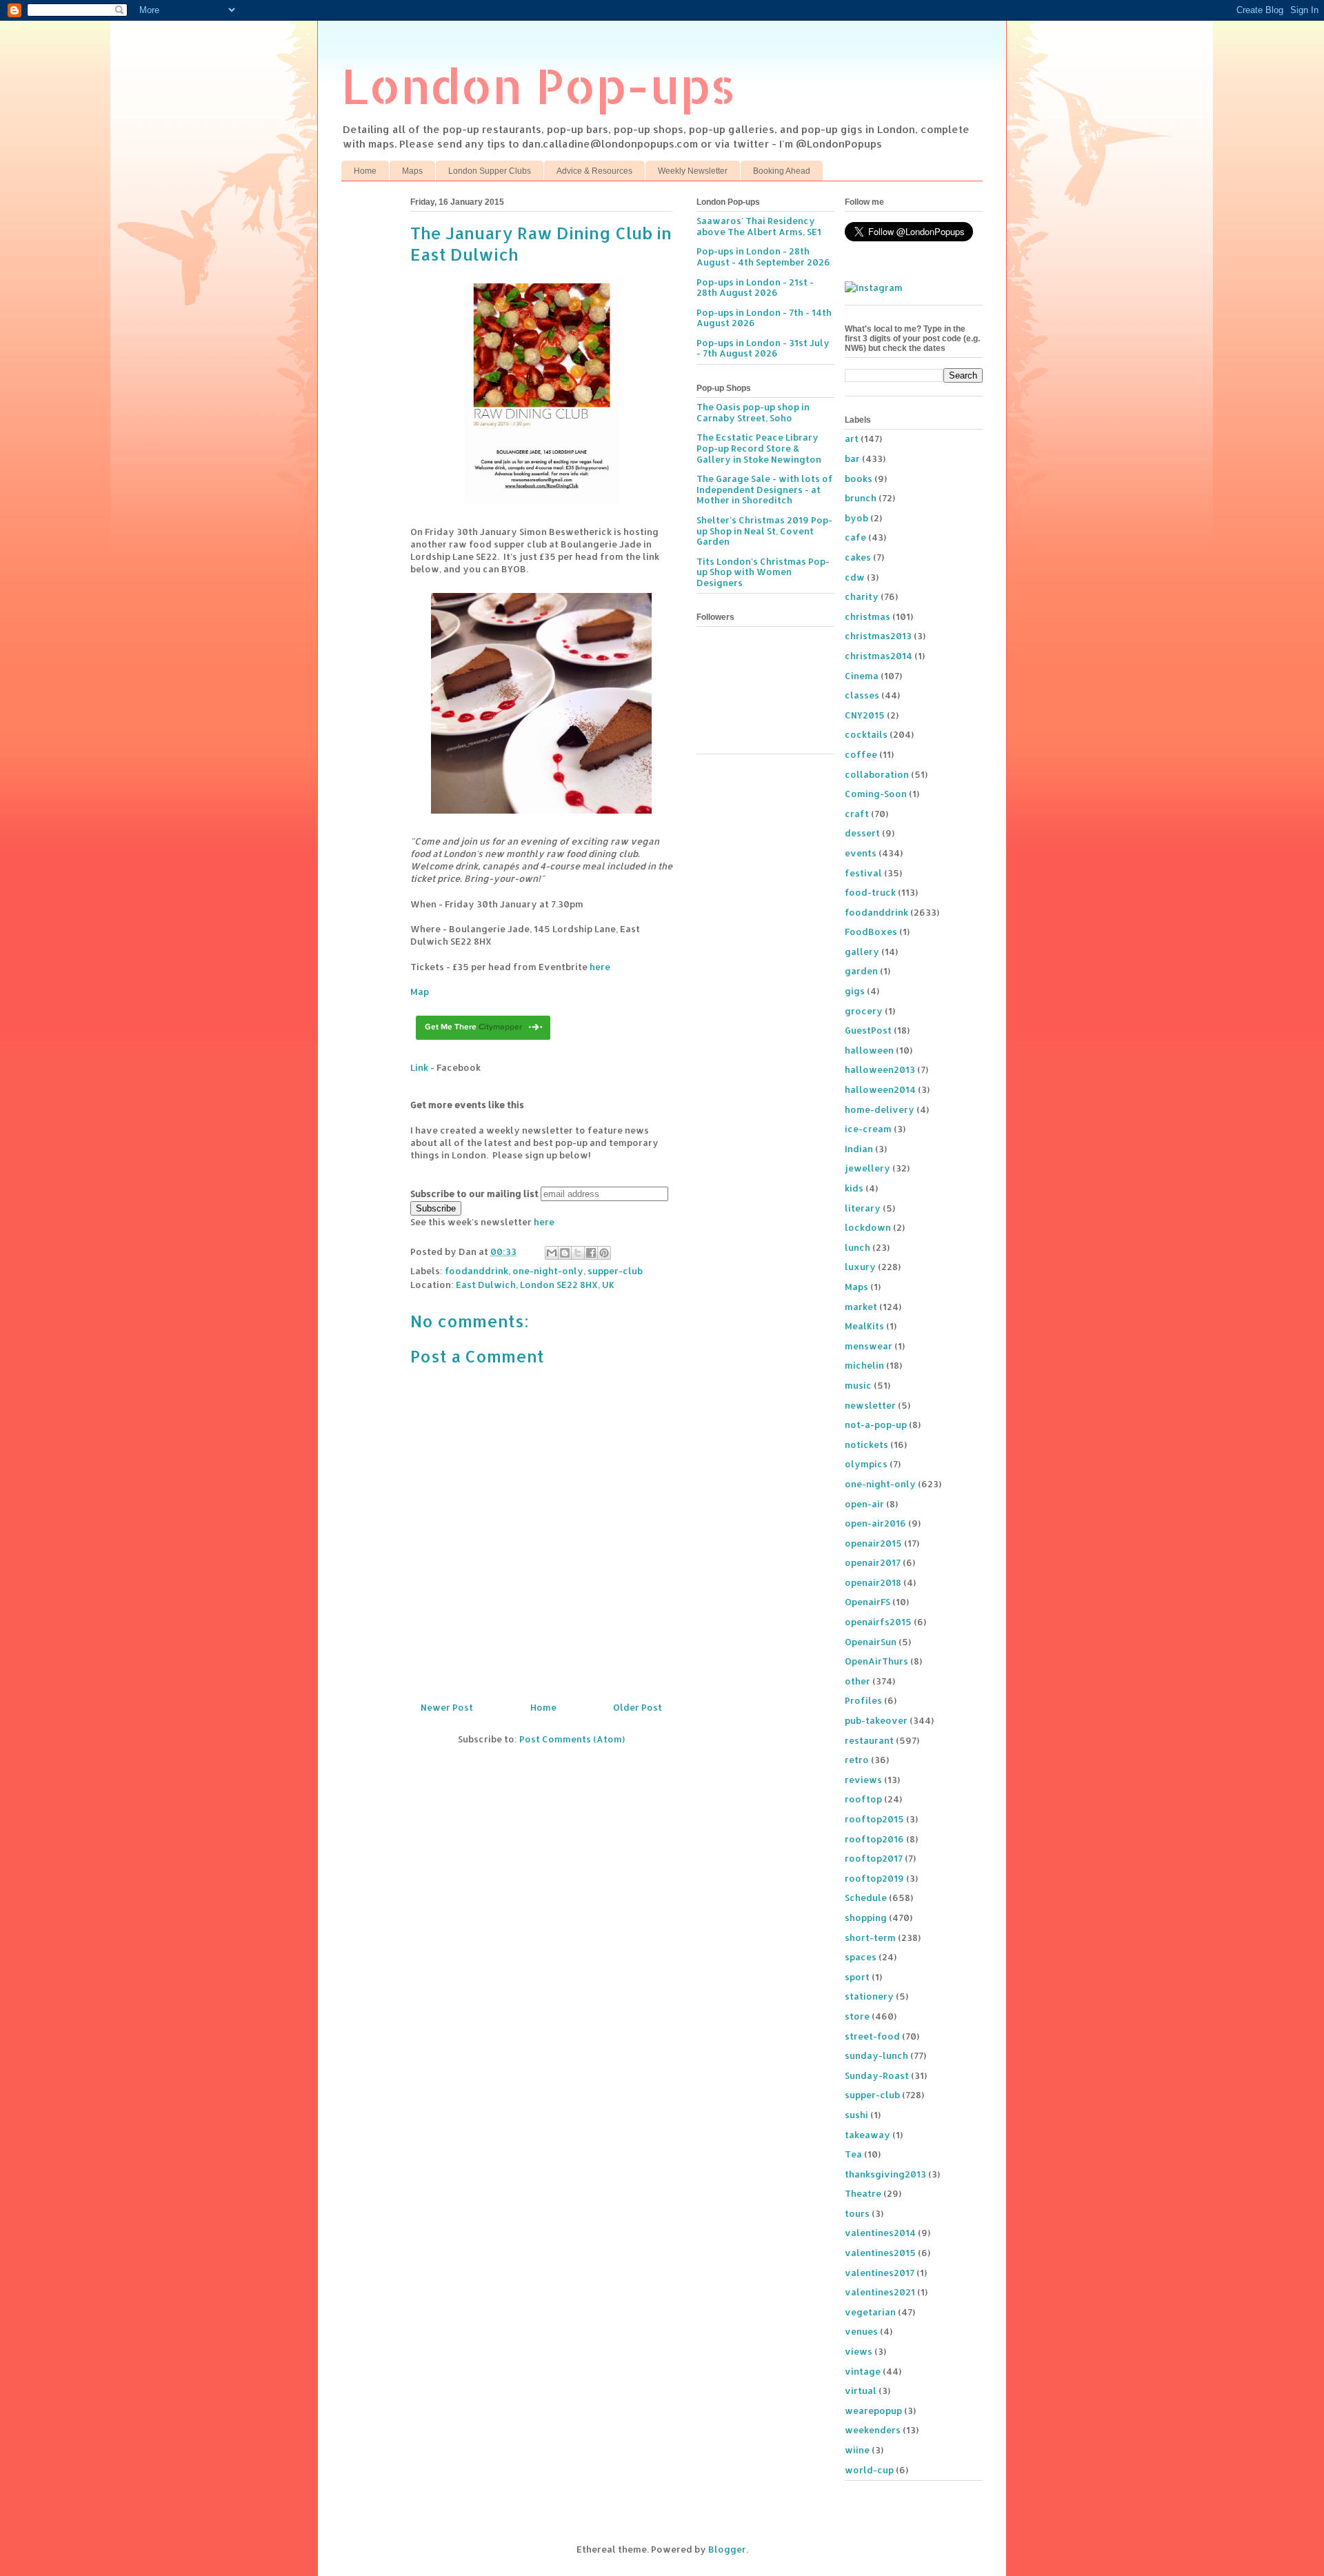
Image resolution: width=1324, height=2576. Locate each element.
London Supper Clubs (490, 171)
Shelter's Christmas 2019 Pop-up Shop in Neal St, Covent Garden (764, 531)
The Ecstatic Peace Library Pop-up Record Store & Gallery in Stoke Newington (759, 448)
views (859, 2351)
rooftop (863, 1799)
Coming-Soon (876, 794)
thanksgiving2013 (885, 2174)
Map (420, 992)
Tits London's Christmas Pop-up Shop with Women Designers (763, 572)
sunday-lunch (876, 2055)
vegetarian (870, 2312)
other (857, 1681)
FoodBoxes (871, 932)
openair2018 (873, 1582)
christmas (867, 616)
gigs (855, 991)
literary (863, 1208)
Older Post (638, 1707)
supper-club (615, 1271)
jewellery (867, 1168)
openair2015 (873, 1543)
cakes (858, 557)
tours (857, 2213)
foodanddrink (477, 1271)
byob (856, 518)
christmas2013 (878, 636)
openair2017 (873, 1562)
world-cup (869, 2470)
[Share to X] (578, 1253)
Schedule (866, 1898)
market (861, 1307)
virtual (861, 2391)
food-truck (870, 892)
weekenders (873, 2430)
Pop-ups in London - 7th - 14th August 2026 (764, 318)
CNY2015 (865, 715)
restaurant (869, 1740)
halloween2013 (880, 1069)
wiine (857, 2450)
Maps (412, 171)
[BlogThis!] (565, 1253)
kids (854, 1188)
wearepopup (873, 2411)
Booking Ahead (782, 171)
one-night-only (548, 1271)
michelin (864, 1365)
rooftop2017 (874, 1858)
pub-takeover (876, 1720)
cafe (855, 537)
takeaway (867, 2135)
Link (419, 1067)
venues (861, 2331)
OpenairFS (867, 1602)
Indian (859, 1149)
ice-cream (868, 1129)
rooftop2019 (874, 1878)
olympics (866, 1464)
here (600, 967)
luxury (860, 1267)
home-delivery (880, 1109)
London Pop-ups (539, 85)
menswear (869, 1346)
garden (861, 971)
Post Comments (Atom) (572, 1739)
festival (863, 873)
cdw (855, 577)
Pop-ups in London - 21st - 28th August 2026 (755, 288)
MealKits (864, 1326)
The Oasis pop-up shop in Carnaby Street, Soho (753, 412)
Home (365, 171)
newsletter (870, 1405)
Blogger (727, 2549)
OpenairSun (871, 1642)
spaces (861, 1957)
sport (857, 1977)
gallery (862, 952)
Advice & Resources (594, 171)
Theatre (863, 2193)
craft (857, 814)
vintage (863, 2371)
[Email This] (552, 1253)
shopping (866, 1918)
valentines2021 (880, 2292)
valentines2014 (880, 2233)
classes (862, 695)
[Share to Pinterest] (604, 1253)
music (858, 1385)
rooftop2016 (874, 1839)
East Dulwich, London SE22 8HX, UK (535, 1285)
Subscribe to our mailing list (474, 1194)
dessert (862, 833)
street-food (872, 2036)
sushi (856, 2115)
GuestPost (868, 1030)
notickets (866, 1445)
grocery (864, 1011)
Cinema (862, 676)
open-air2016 (875, 1523)
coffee (861, 754)
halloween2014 (880, 1089)
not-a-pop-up (876, 1425)
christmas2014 (879, 656)
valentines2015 (880, 2253)
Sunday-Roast (877, 2075)
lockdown (868, 1227)
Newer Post (447, 1707)
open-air (864, 1504)
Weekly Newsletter (693, 171)
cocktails (866, 734)
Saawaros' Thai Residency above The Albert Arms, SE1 (759, 226)
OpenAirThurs (876, 1661)
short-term (870, 1938)
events (861, 853)
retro (857, 1760)
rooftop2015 (874, 1819)
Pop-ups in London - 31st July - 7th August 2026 (763, 348)
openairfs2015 (878, 1622)
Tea (853, 2154)
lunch (857, 1247)
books (859, 479)
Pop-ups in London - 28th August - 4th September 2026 (763, 256)
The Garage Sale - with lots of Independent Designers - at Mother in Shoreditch (765, 489)
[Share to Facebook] (591, 1253)
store (857, 2016)
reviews (863, 1780)
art (852, 439)
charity (862, 596)
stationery (869, 1996)
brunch (861, 498)
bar (852, 459)
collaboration (877, 774)
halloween (869, 1050)
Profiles (863, 1700)
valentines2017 (880, 2273)
